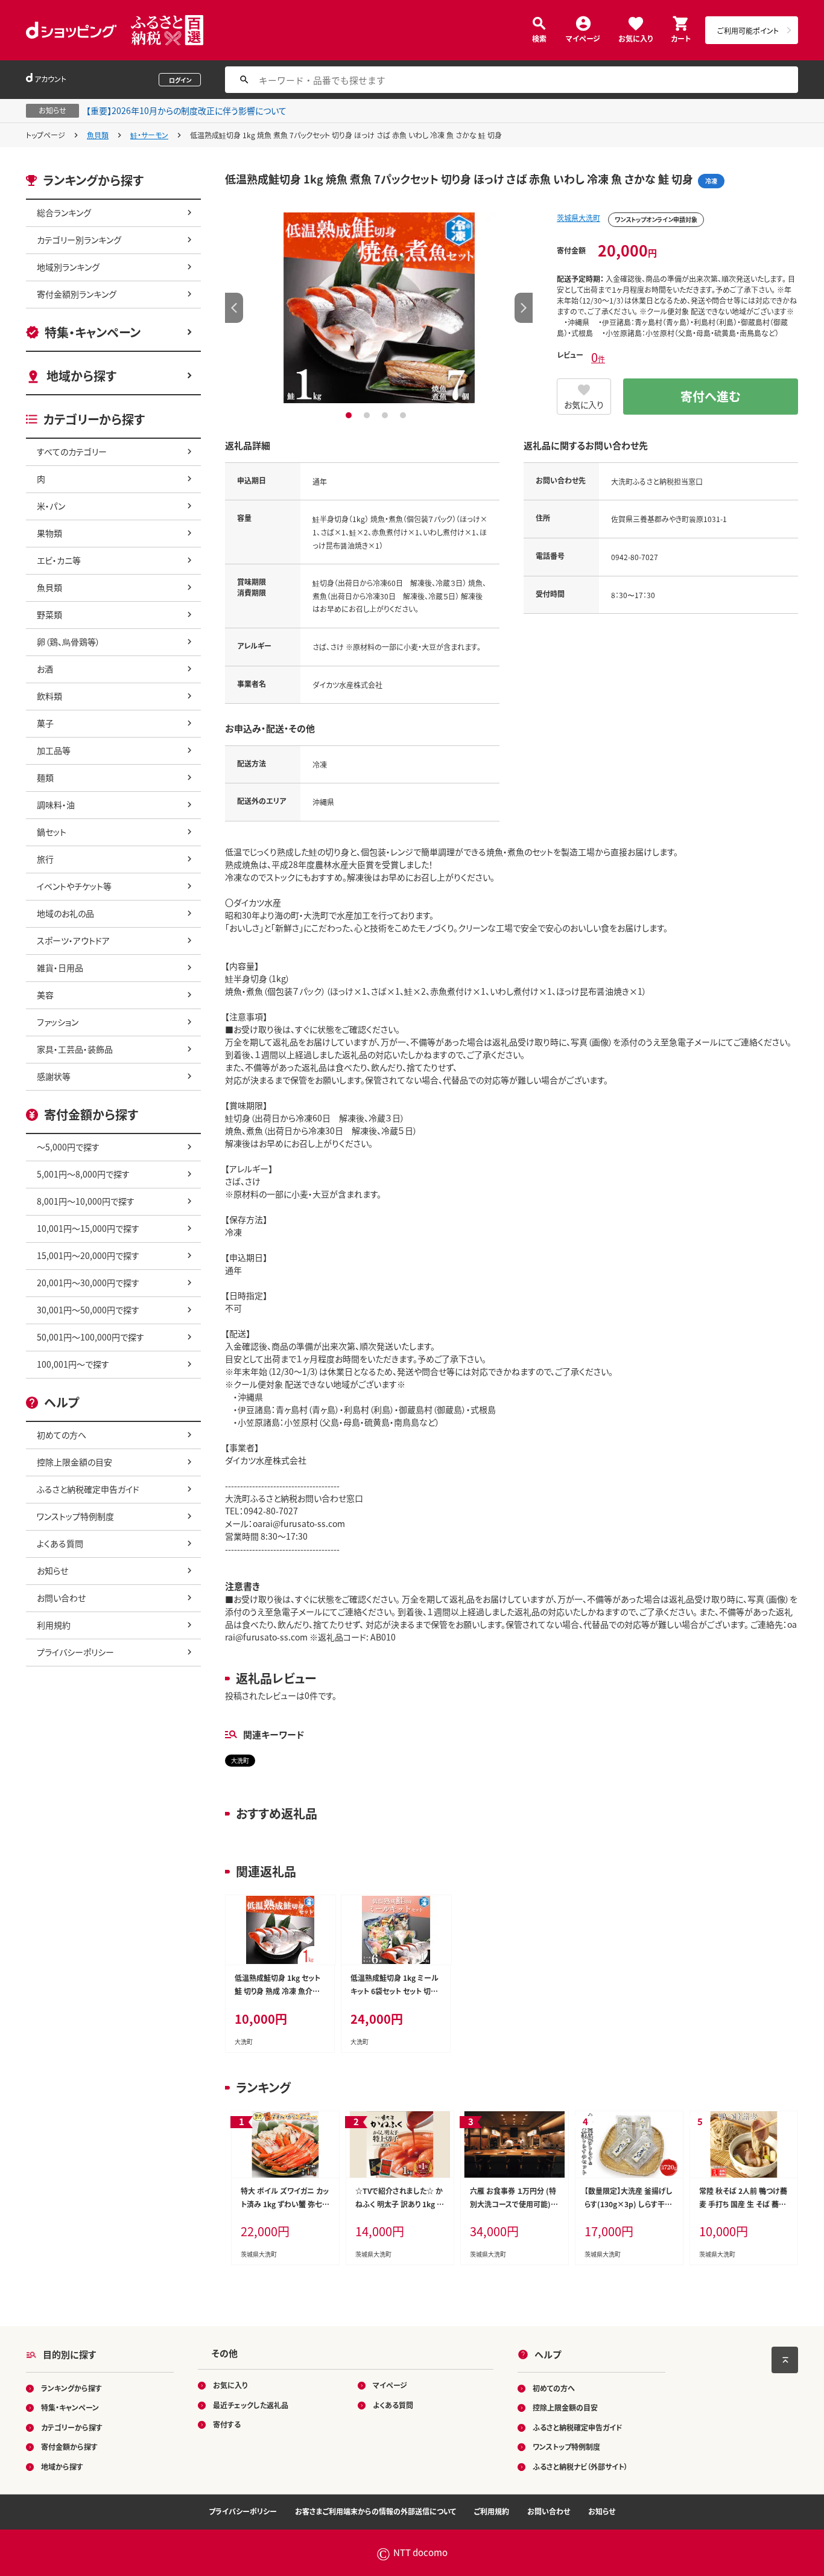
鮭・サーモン (149, 135)
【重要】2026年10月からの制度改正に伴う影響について (186, 110)
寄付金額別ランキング (77, 294)
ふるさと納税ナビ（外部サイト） (580, 2466)
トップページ (46, 135)
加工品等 (54, 750)
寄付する (227, 2424)
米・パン (51, 506)
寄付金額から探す (69, 2447)
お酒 (45, 669)
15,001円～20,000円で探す (88, 1255)
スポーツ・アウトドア (73, 940)
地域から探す (81, 376)
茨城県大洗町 (578, 218)
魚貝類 (98, 135)
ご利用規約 (492, 2511)
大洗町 (240, 1760)
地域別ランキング (68, 267)
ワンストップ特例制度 (75, 1516)
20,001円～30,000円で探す (88, 1283)
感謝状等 (54, 1076)
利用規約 (54, 1625)
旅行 (45, 859)
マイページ (583, 38)
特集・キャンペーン (93, 332)
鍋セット (52, 832)
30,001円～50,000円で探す (88, 1310)
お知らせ (52, 1570)
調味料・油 (56, 805)
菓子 (45, 723)
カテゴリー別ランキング (79, 240)
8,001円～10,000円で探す (86, 1201)
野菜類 (49, 614)
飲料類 (49, 696)
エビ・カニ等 (59, 560)
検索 (539, 38)
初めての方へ (62, 1435)
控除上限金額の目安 (74, 1462)
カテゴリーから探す (72, 2427)
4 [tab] (404, 415)
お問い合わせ (61, 1598)
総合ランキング (64, 212)
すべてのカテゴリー (72, 451)
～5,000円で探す (68, 1147)
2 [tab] (368, 415)
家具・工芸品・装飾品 (75, 1049)
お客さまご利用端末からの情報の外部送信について (376, 2511)
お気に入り (635, 38)
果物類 (49, 533)
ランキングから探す (71, 2388)
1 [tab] (350, 415)
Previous (234, 308)
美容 (45, 995)
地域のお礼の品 (65, 913)
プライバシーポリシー (75, 1652)
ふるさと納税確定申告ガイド (88, 1489)
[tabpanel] (379, 308)
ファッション (58, 1022)
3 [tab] (386, 415)
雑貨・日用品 (60, 968)
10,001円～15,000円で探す (88, 1228)
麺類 (45, 777)
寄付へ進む (711, 396)
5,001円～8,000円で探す (83, 1174)
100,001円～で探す (73, 1364)
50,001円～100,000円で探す (90, 1337)
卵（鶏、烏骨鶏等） (68, 642)
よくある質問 (60, 1543)
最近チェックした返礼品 (251, 2405)
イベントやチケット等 (74, 886)
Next (524, 308)
